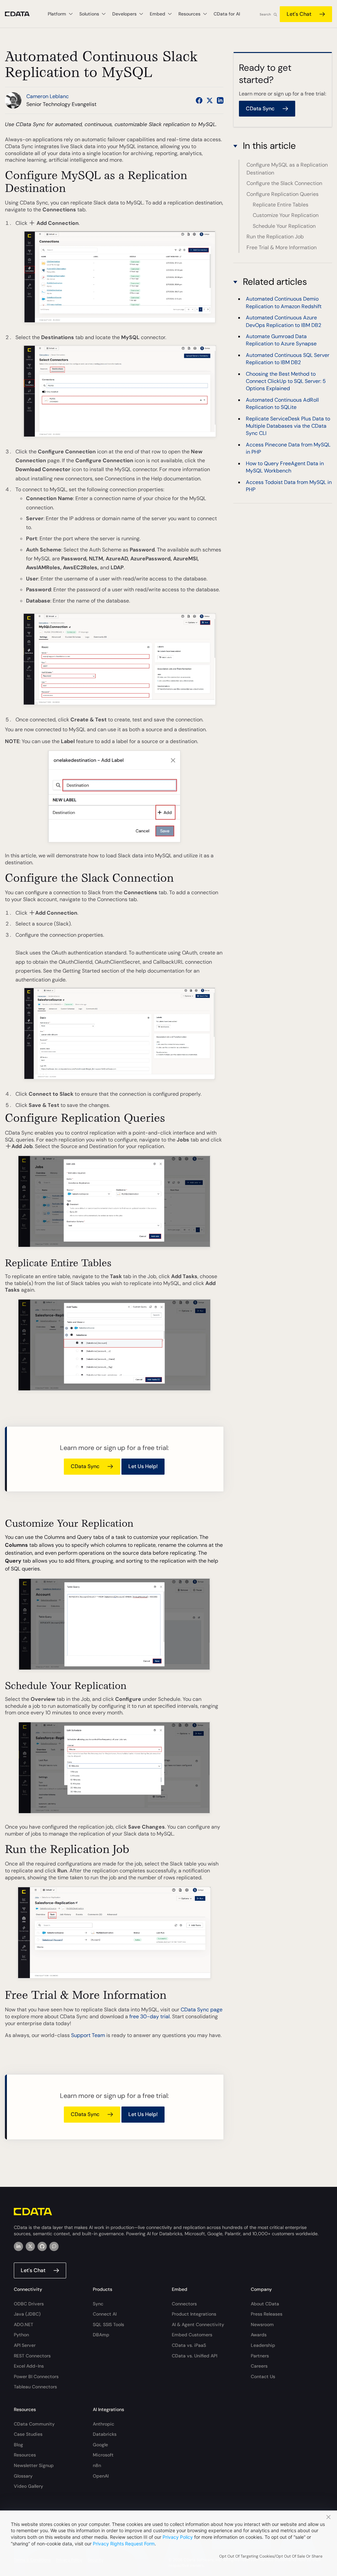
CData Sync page (202, 2010)
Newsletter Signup (34, 2465)
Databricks (105, 2434)
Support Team (88, 2035)
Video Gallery (28, 2486)
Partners (260, 2356)
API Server (25, 2345)
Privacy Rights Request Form (124, 2544)
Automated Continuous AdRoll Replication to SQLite (282, 403)
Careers (259, 2366)
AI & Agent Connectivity (198, 2324)
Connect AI (105, 2314)
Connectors (184, 2304)
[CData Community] (54, 2246)
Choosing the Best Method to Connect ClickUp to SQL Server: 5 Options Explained (286, 381)
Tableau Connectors (35, 2387)
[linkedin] (18, 2246)
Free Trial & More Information (282, 247)
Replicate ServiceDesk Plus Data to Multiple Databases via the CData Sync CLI (288, 426)
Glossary (23, 2476)
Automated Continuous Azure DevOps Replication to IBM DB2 (284, 321)
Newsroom (262, 2324)
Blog (18, 2445)
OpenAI (101, 2476)
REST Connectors (32, 2356)
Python (21, 2335)
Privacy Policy (178, 2537)
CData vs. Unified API (194, 2356)
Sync (98, 2304)
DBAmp (101, 2335)
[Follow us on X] (210, 100)
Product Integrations (194, 2314)
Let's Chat (299, 14)
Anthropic (104, 2424)
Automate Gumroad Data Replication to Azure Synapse (281, 340)
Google (100, 2445)
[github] (42, 2246)
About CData (265, 2304)
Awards (259, 2335)
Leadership (263, 2345)
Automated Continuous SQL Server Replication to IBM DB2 (288, 359)
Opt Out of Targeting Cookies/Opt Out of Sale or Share (271, 2556)
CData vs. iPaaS (189, 2345)
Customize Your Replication (286, 215)
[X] (30, 2246)
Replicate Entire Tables (281, 205)
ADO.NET (24, 2324)
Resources (25, 2455)
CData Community (34, 2424)
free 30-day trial (150, 2016)
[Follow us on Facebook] (199, 100)
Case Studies (28, 2434)
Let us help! (143, 1466)
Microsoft (103, 2455)
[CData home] (22, 14)
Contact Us (263, 2376)
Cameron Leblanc (48, 96)
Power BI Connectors (36, 2376)
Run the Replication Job (275, 237)
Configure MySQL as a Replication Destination (287, 169)
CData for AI (227, 14)
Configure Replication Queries (283, 194)
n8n (97, 2465)
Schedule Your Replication (284, 226)
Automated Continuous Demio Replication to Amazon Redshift (284, 302)
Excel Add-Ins (29, 2366)
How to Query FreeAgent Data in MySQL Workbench (285, 467)
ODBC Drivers (29, 2304)
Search (265, 14)
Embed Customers (192, 2335)
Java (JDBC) (27, 2314)
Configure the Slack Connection (284, 183)
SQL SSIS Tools (108, 2324)
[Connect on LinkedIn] (220, 100)
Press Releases (267, 2314)
